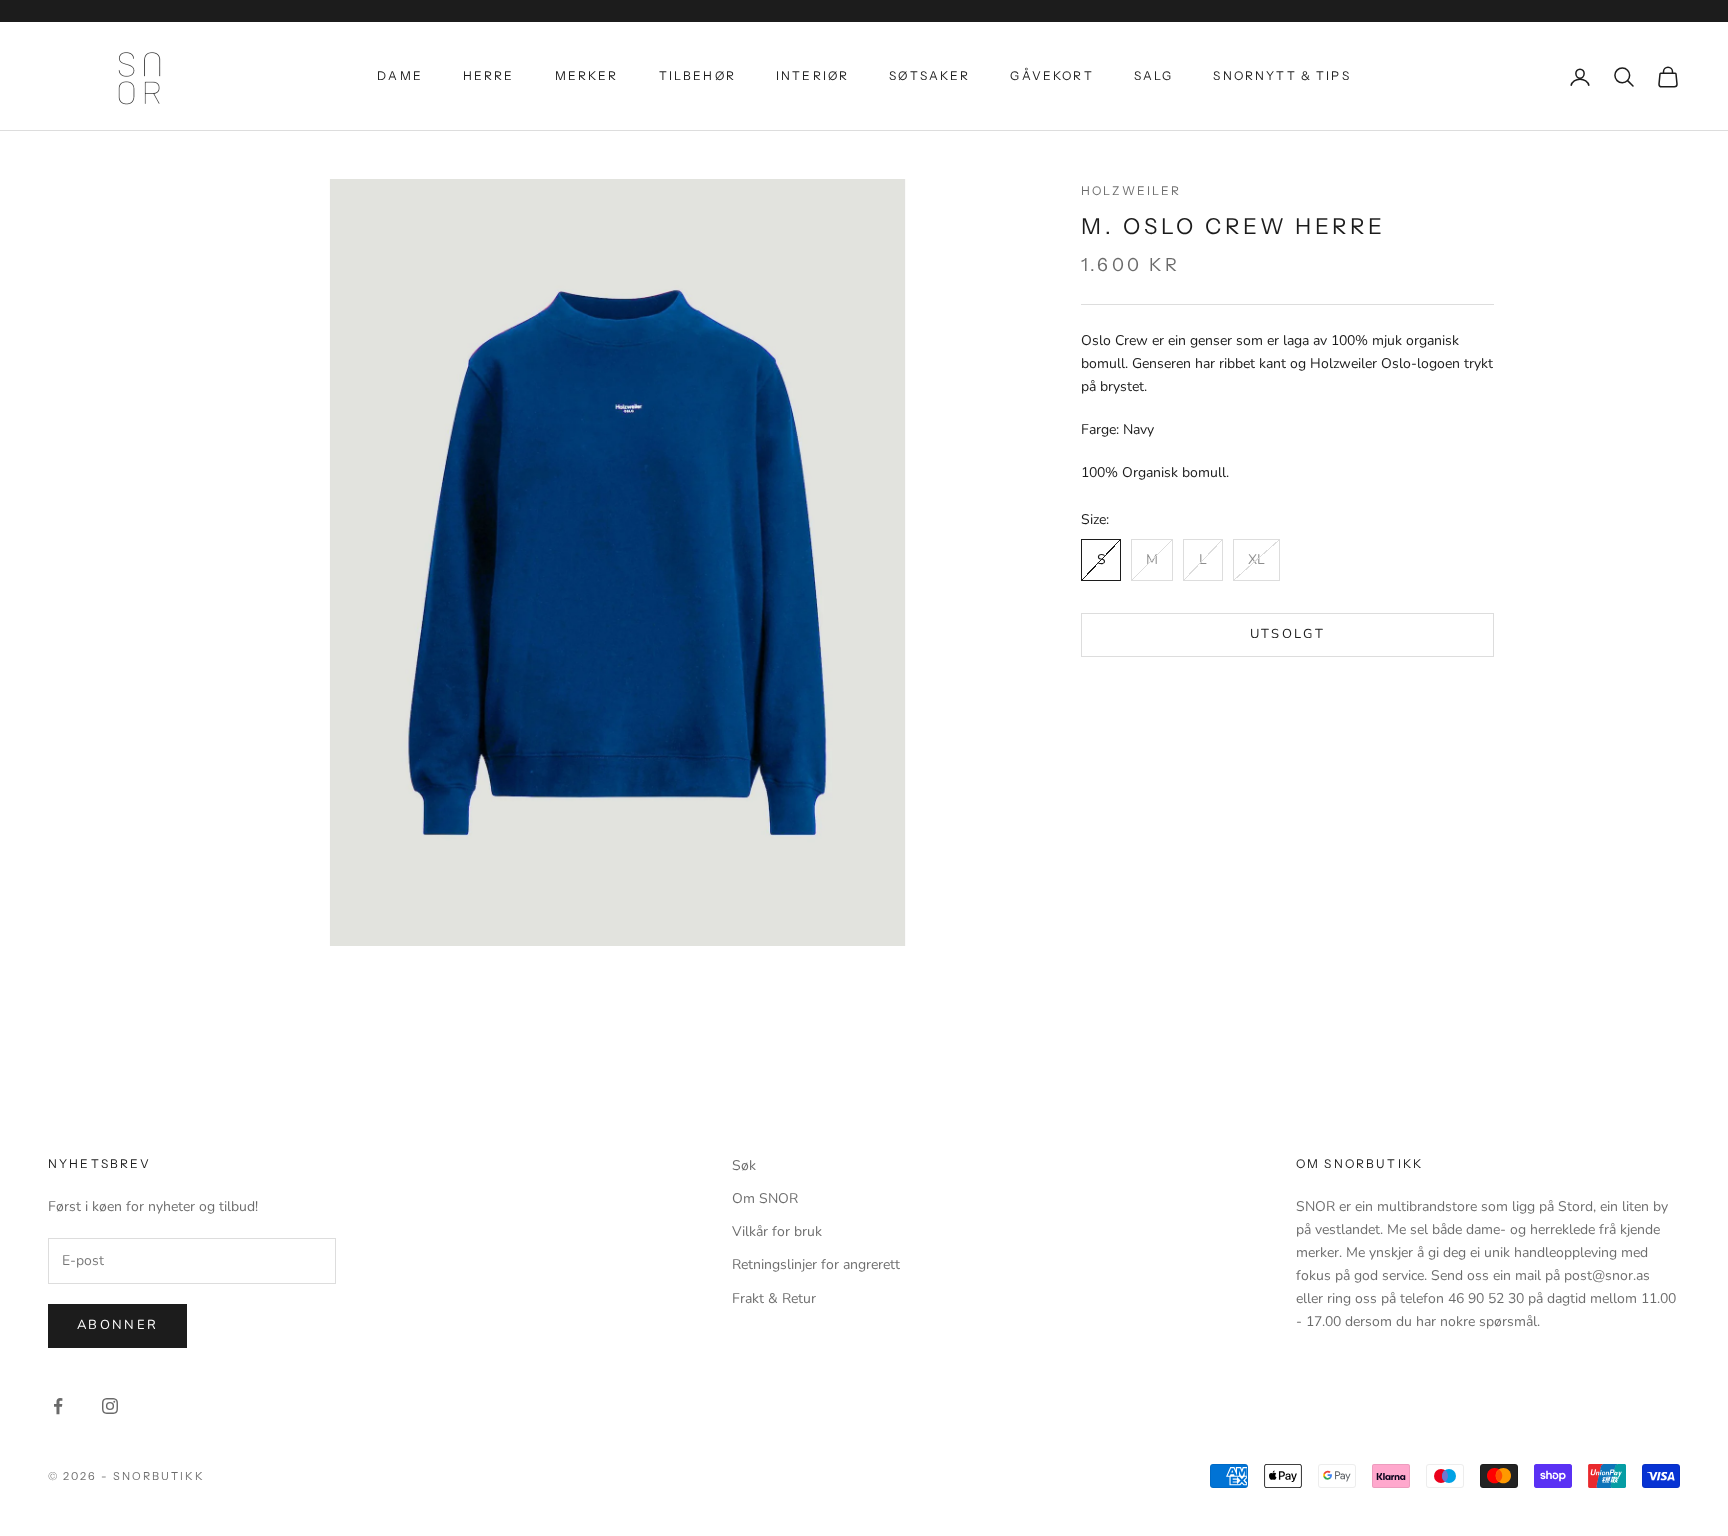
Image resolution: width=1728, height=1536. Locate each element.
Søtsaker (929, 75)
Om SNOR (765, 1198)
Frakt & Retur (774, 1298)
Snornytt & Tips (1281, 75)
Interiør (812, 75)
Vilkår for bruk (777, 1231)
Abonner (117, 1325)
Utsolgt (1287, 635)
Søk (744, 1165)
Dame (400, 75)
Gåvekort (1051, 75)
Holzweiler (1131, 190)
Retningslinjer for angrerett (816, 1264)
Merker (587, 75)
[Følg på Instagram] (110, 1406)
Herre (489, 75)
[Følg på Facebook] (58, 1406)
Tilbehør (697, 75)
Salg (1154, 75)
